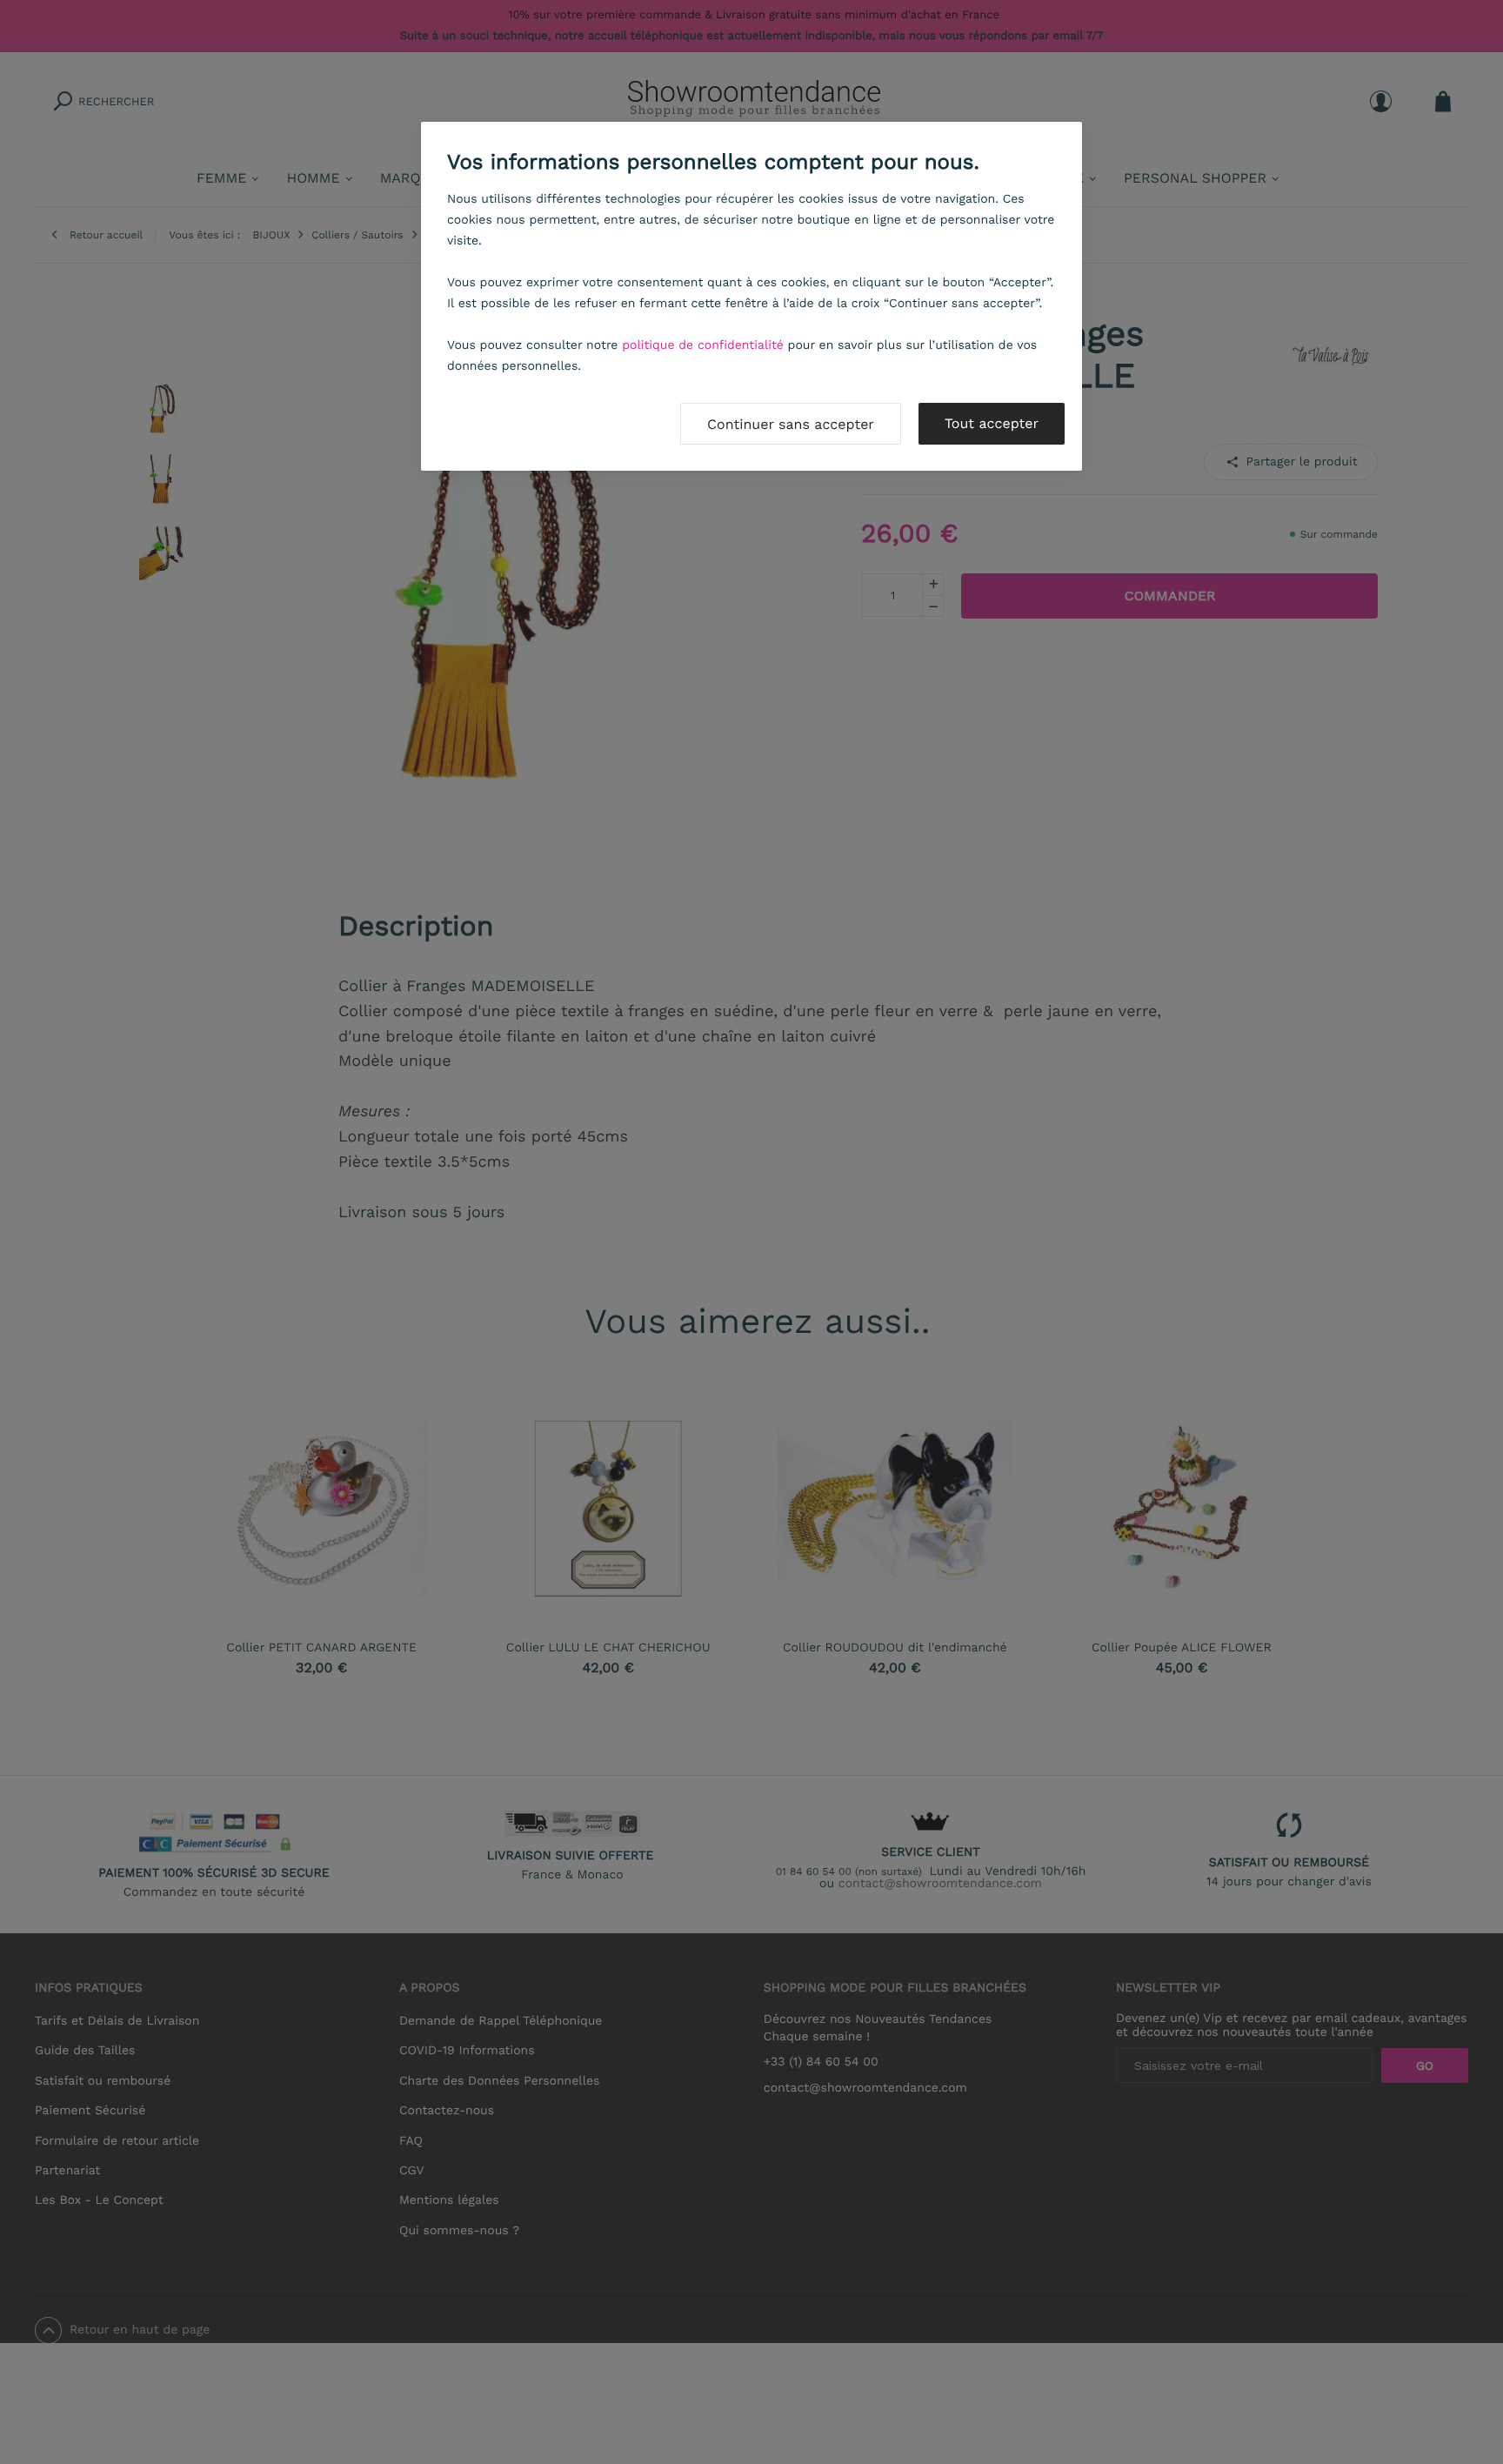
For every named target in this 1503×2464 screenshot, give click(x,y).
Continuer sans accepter (791, 424)
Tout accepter (992, 423)
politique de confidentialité (703, 345)
